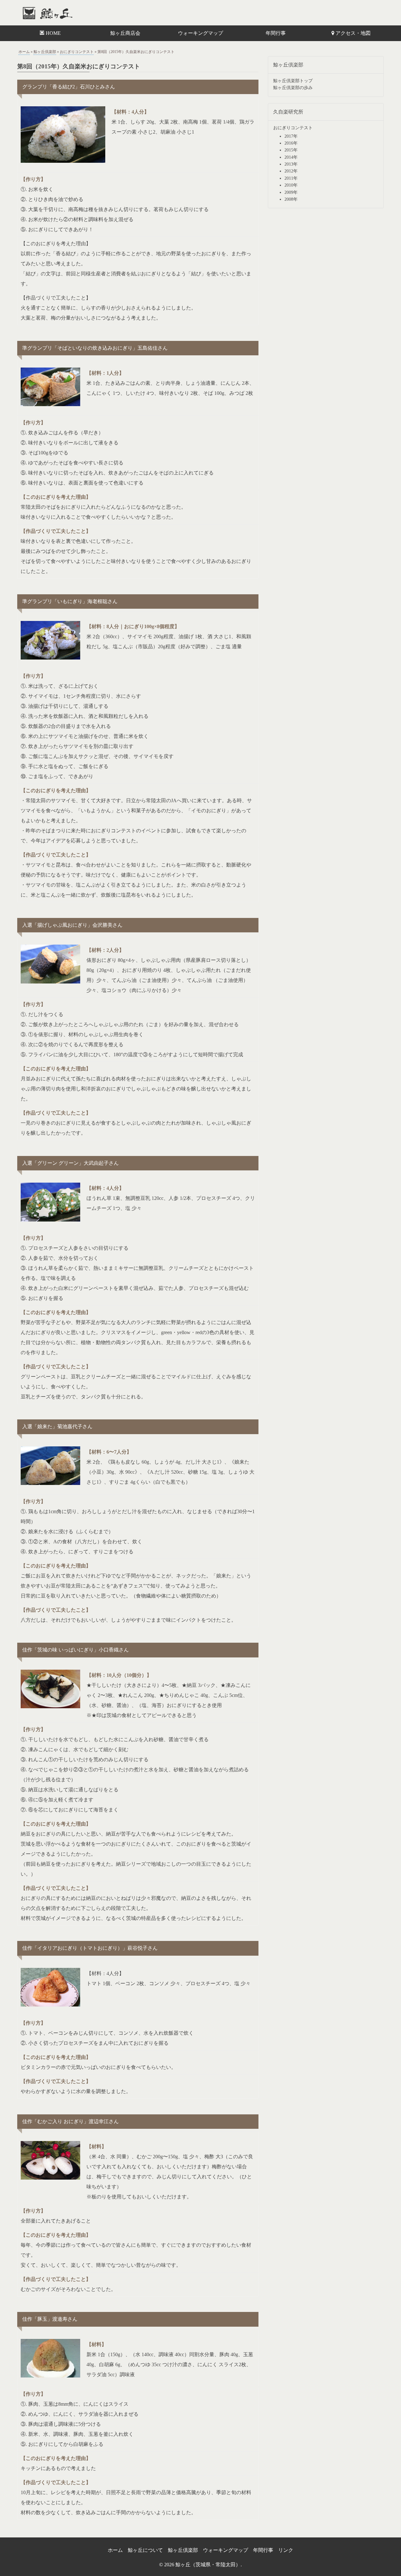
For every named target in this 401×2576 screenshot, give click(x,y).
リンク (286, 2550)
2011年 (291, 178)
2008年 (291, 199)
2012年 (291, 171)
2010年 (291, 185)
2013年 (291, 164)
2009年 (291, 192)
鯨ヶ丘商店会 (125, 33)
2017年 (291, 136)
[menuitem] (50, 33)
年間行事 (276, 33)
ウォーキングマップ (200, 33)
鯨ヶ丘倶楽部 (45, 52)
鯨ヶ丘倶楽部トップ (293, 81)
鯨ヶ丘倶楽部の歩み (293, 88)
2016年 (291, 143)
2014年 (291, 157)
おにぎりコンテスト (77, 52)
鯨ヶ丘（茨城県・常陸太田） (61, 13)
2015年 (291, 150)
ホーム (24, 52)
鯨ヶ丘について (145, 2550)
